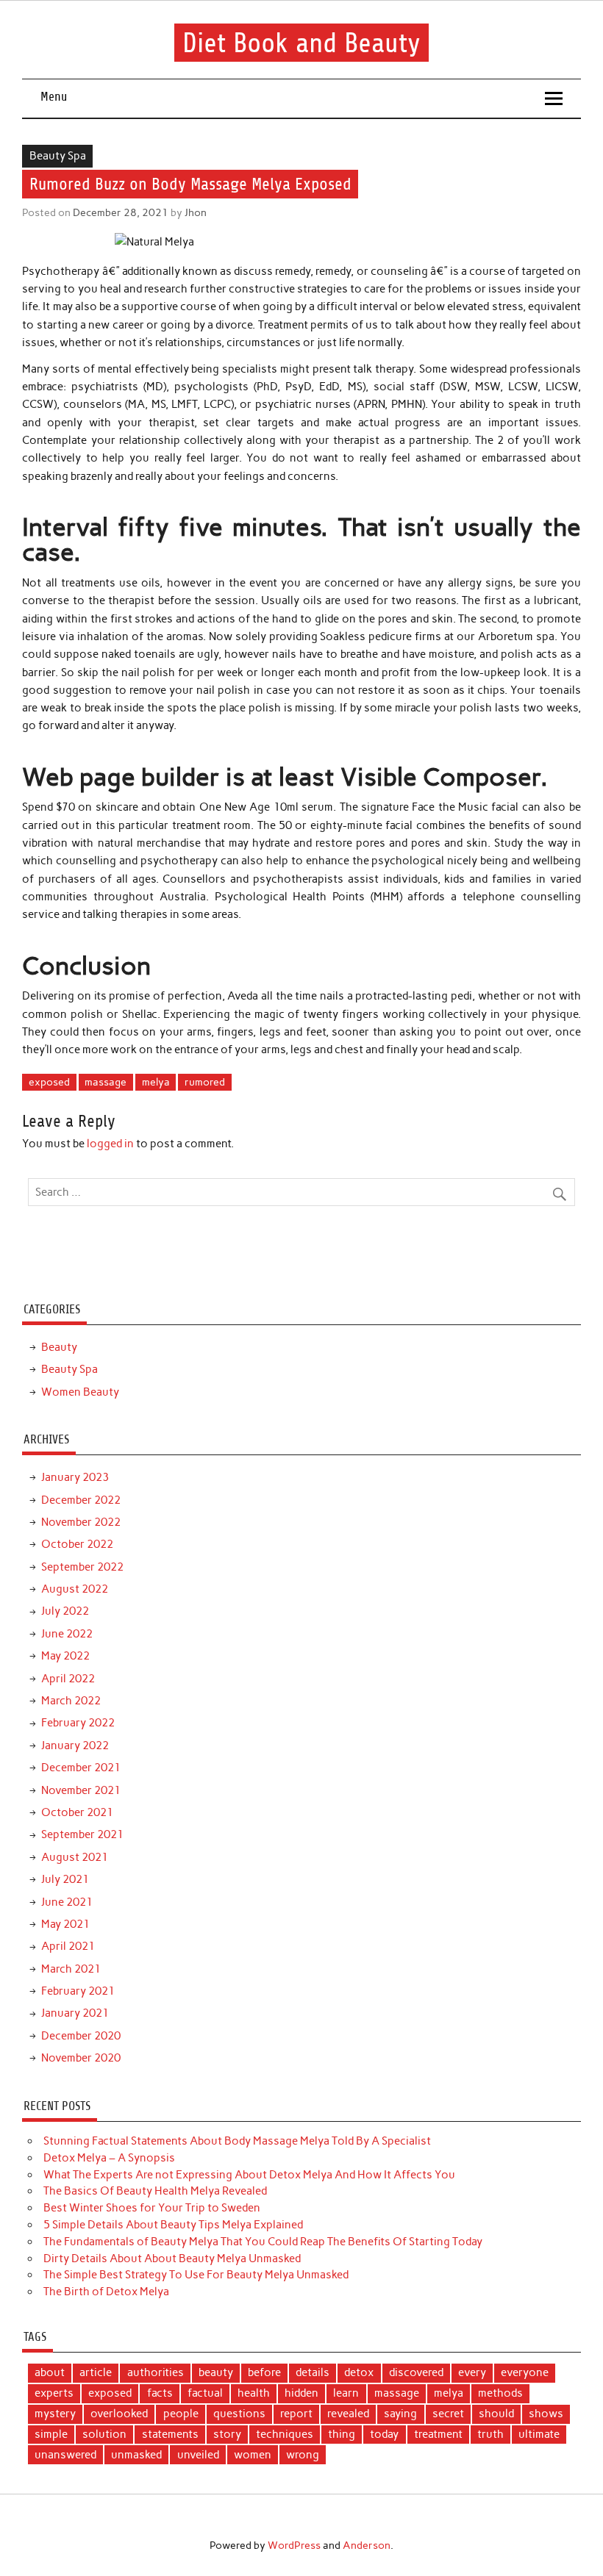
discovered (416, 2372)
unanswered (65, 2455)
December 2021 (81, 1768)
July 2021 (65, 1879)
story (227, 2434)
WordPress (294, 2545)
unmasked (136, 2455)
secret (448, 2414)
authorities (156, 2372)
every (472, 2372)
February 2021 (78, 1991)
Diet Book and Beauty (301, 42)
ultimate (539, 2434)
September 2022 (82, 1567)
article (96, 2372)
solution (104, 2434)
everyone (525, 2372)
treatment (438, 2434)
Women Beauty (80, 1392)
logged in (110, 1144)
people (181, 2414)
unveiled (198, 2455)
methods (500, 2393)
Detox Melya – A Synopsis (109, 2158)
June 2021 (67, 1902)
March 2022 (71, 1701)
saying (400, 2414)
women (253, 2455)
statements (170, 2434)
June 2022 (67, 1634)
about (50, 2372)
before (264, 2372)
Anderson (367, 2545)
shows (546, 2414)
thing (342, 2434)
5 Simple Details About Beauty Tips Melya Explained (173, 2225)
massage (106, 1082)
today (384, 2434)
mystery (55, 2414)
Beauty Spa (58, 156)
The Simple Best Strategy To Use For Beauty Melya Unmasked (196, 2275)
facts (160, 2393)
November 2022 (81, 1522)
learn (346, 2393)
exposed (49, 1082)
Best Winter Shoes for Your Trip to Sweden (152, 2208)
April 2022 (68, 1679)
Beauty (59, 1347)
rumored (205, 1082)
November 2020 (81, 2058)
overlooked (119, 2414)
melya (156, 1082)
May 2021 (65, 1924)
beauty (216, 2372)
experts (54, 2393)
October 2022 (77, 1544)
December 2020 (81, 2036)
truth (490, 2434)
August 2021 (75, 1857)
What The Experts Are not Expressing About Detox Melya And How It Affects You (249, 2175)
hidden (301, 2393)
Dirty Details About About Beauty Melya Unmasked (172, 2259)
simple (51, 2434)
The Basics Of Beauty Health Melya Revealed (155, 2191)
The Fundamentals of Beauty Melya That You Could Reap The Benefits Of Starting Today (263, 2242)
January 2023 (75, 1477)
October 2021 (77, 1812)
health (254, 2393)
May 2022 (65, 1656)
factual (205, 2393)
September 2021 (82, 1834)
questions (239, 2414)
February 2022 (78, 1723)
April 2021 (68, 1946)
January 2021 (75, 2013)
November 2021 (81, 1790)
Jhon (196, 212)
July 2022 (65, 1611)
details (313, 2372)
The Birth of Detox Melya (106, 2292)
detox (359, 2372)
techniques (285, 2434)
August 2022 (75, 1589)
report (296, 2414)
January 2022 (75, 1746)
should (496, 2414)
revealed (348, 2414)
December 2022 (81, 1500)
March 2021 (71, 1969)
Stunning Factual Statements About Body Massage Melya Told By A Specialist (237, 2141)
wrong (303, 2455)
